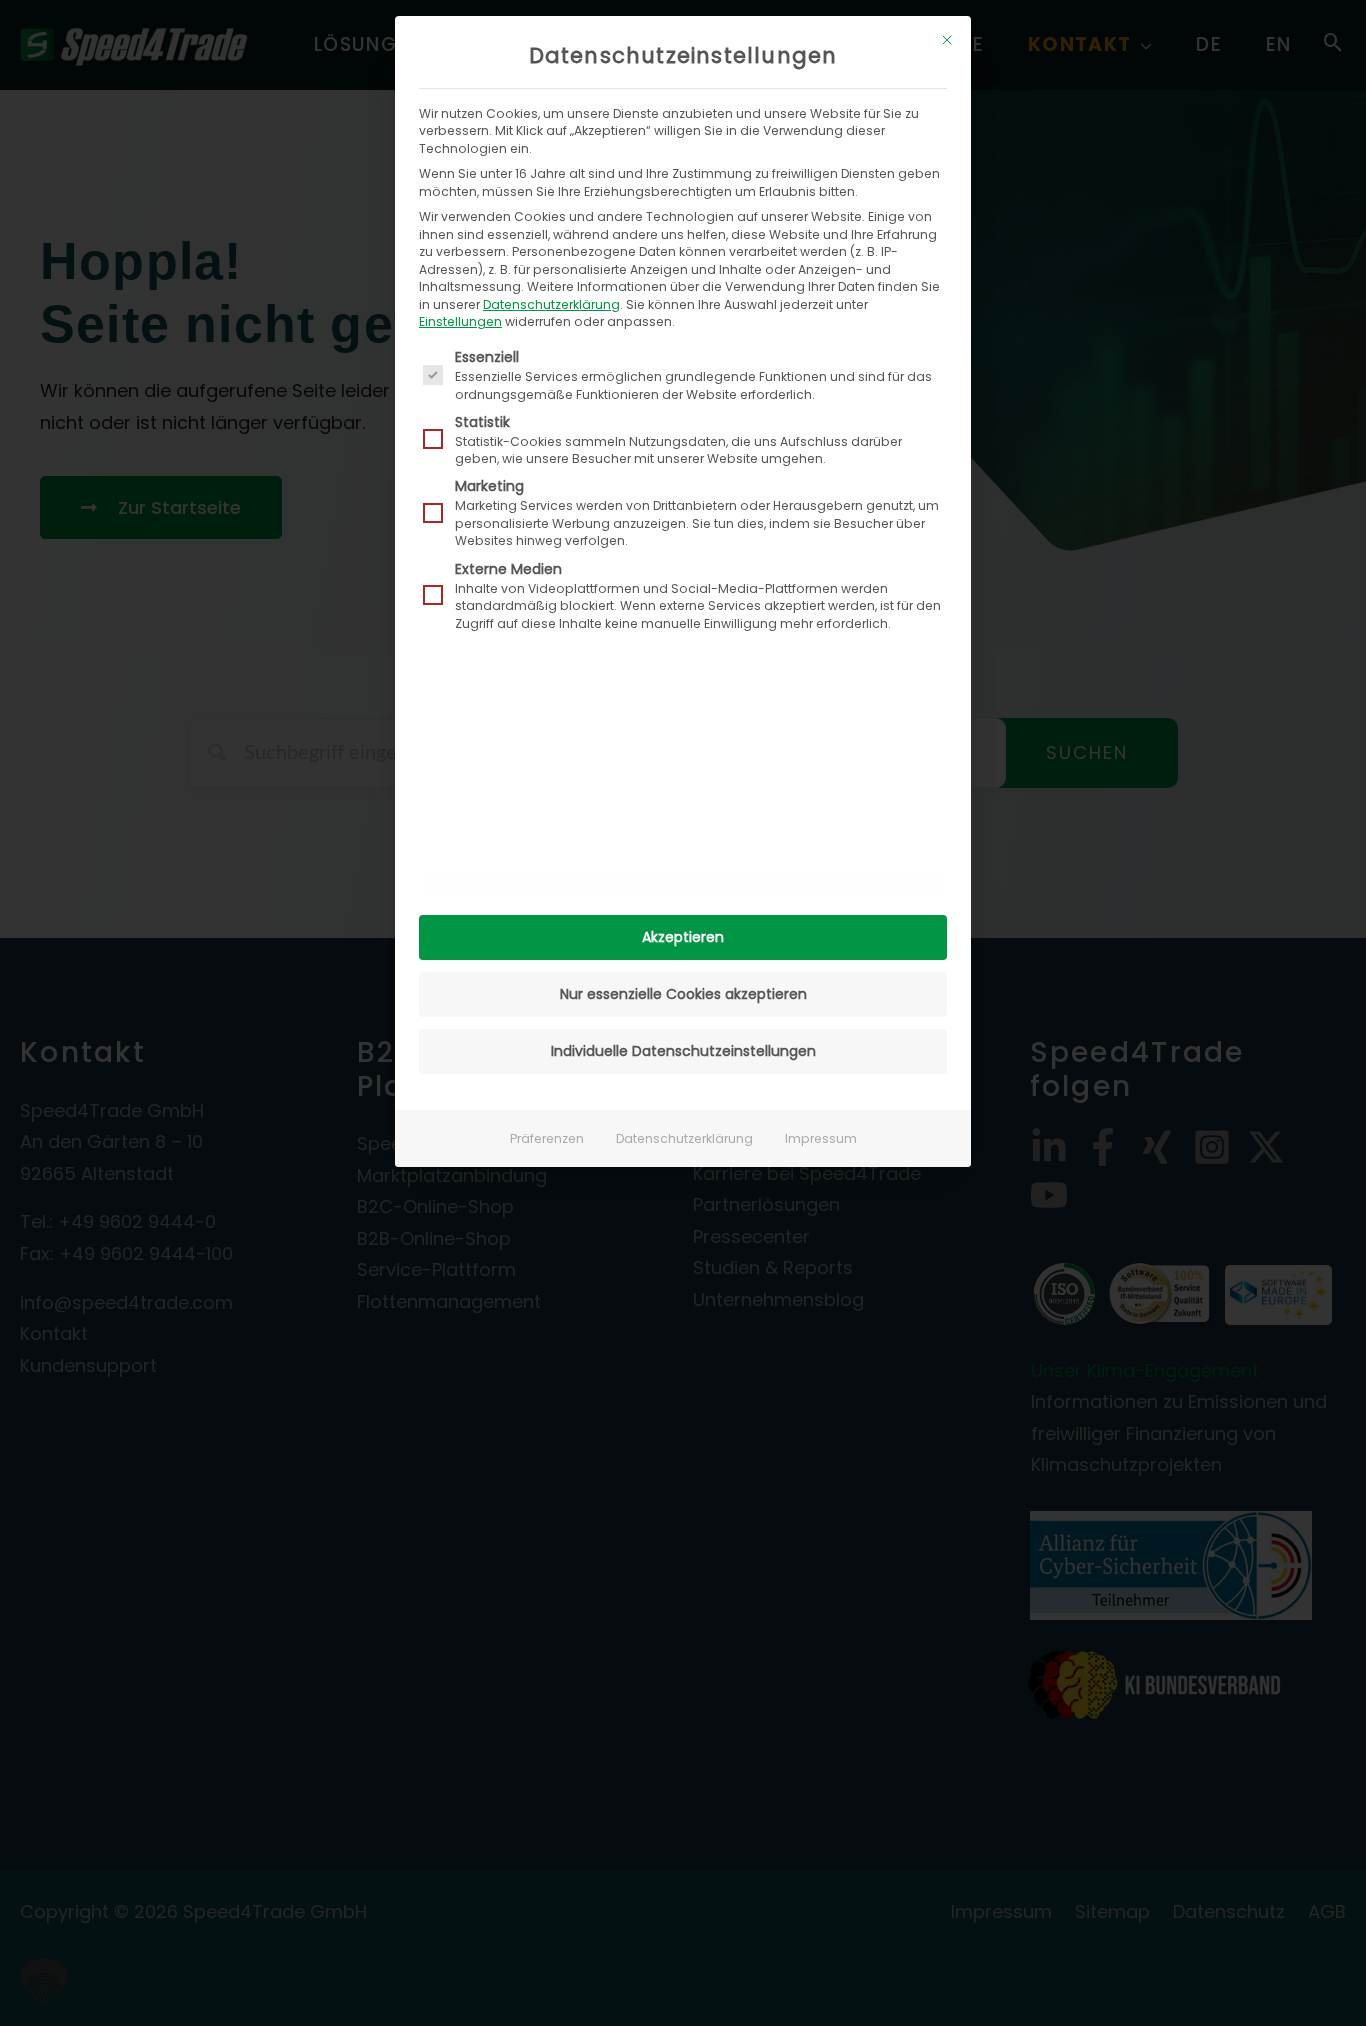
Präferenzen (547, 1138)
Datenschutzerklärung (551, 304)
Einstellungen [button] (460, 321)
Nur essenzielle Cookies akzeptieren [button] (683, 994)
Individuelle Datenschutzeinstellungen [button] (683, 1051)
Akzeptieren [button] (683, 937)
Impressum (821, 1138)
